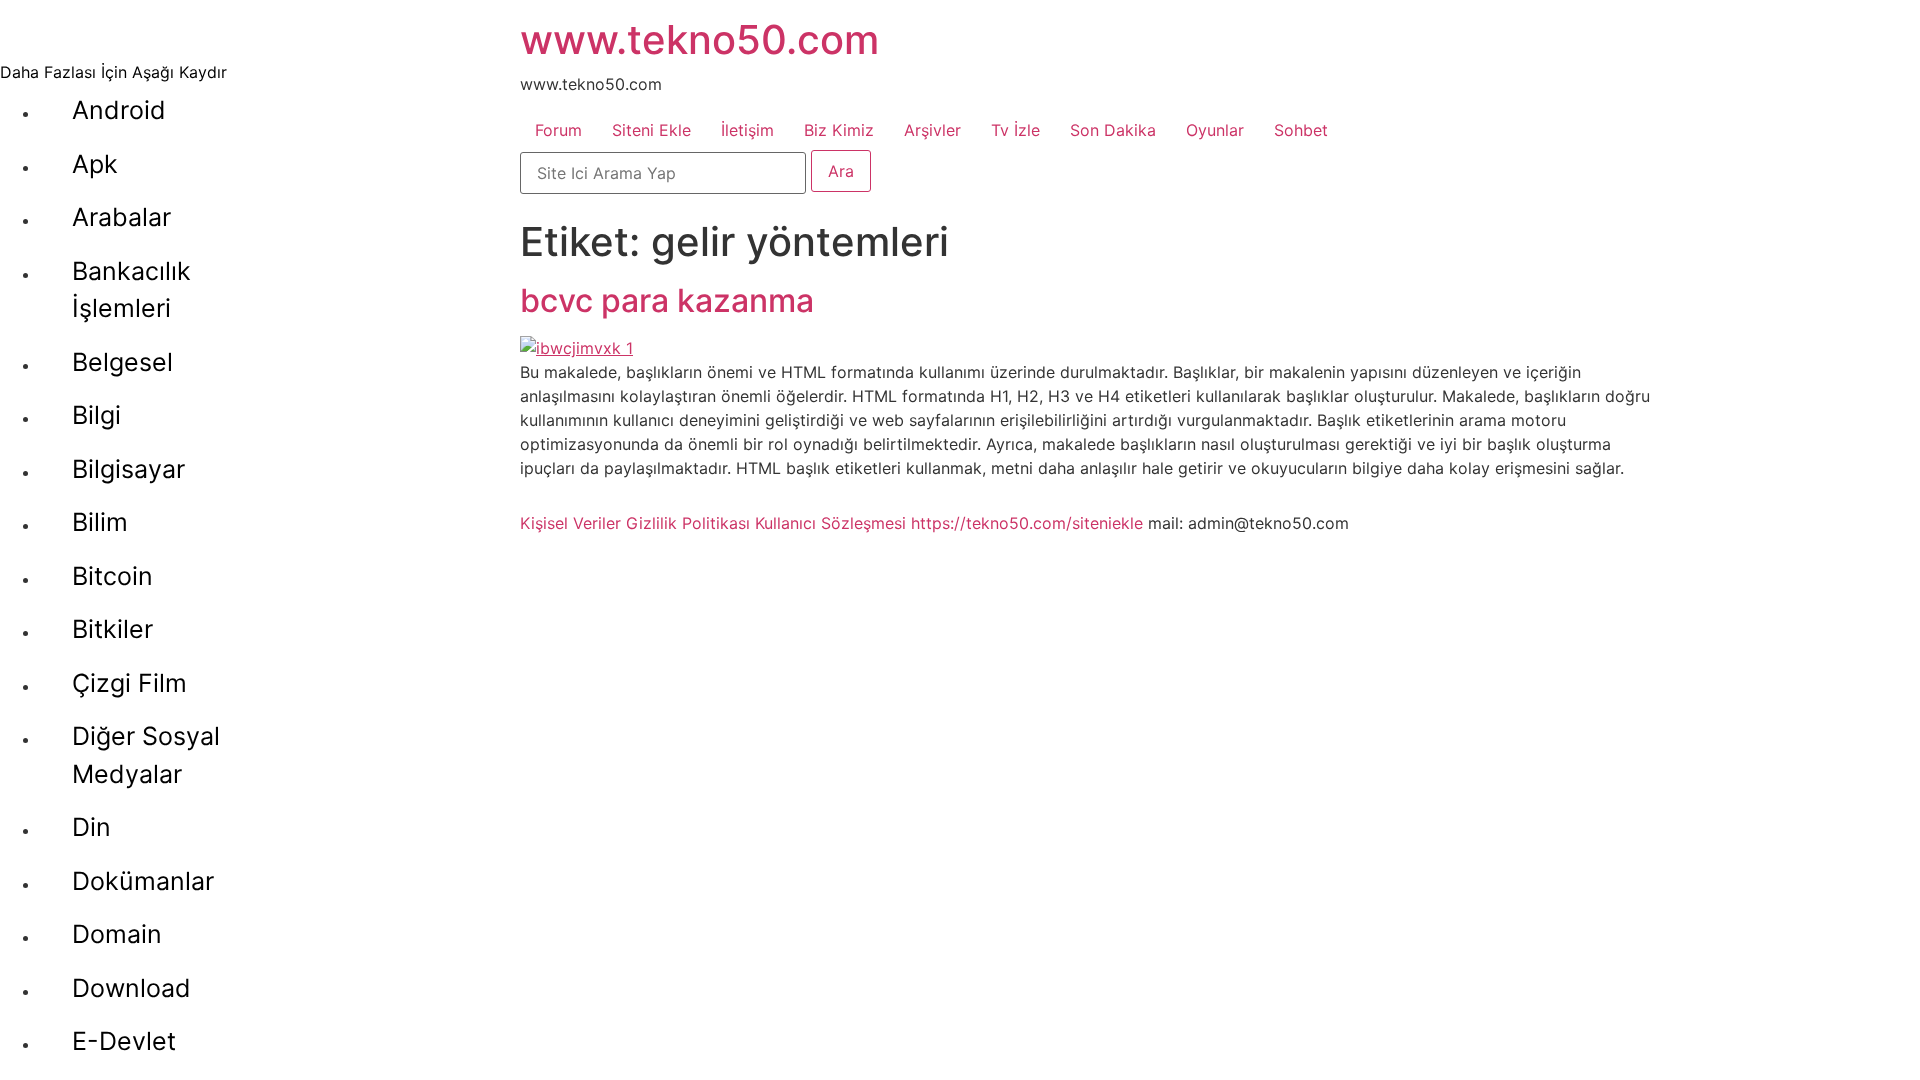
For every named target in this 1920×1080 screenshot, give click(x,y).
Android (119, 110)
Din (91, 827)
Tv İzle (1015, 130)
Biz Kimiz (839, 130)
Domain (117, 934)
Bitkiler (112, 629)
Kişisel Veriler (570, 523)
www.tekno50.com (699, 39)
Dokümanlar (143, 881)
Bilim (100, 522)
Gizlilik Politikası (688, 523)
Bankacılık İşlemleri (131, 290)
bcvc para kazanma (667, 300)
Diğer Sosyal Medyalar (146, 755)
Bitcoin (112, 576)
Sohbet (1301, 130)
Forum (558, 130)
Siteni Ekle (651, 130)
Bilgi (96, 415)
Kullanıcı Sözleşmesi (830, 523)
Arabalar (121, 217)
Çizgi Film (129, 683)
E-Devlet (124, 1041)
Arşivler (932, 130)
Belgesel (122, 362)
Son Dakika (1113, 130)
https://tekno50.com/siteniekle (1027, 523)
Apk (95, 164)
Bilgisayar (128, 469)
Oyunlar (1215, 130)
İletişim (747, 130)
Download (131, 988)
